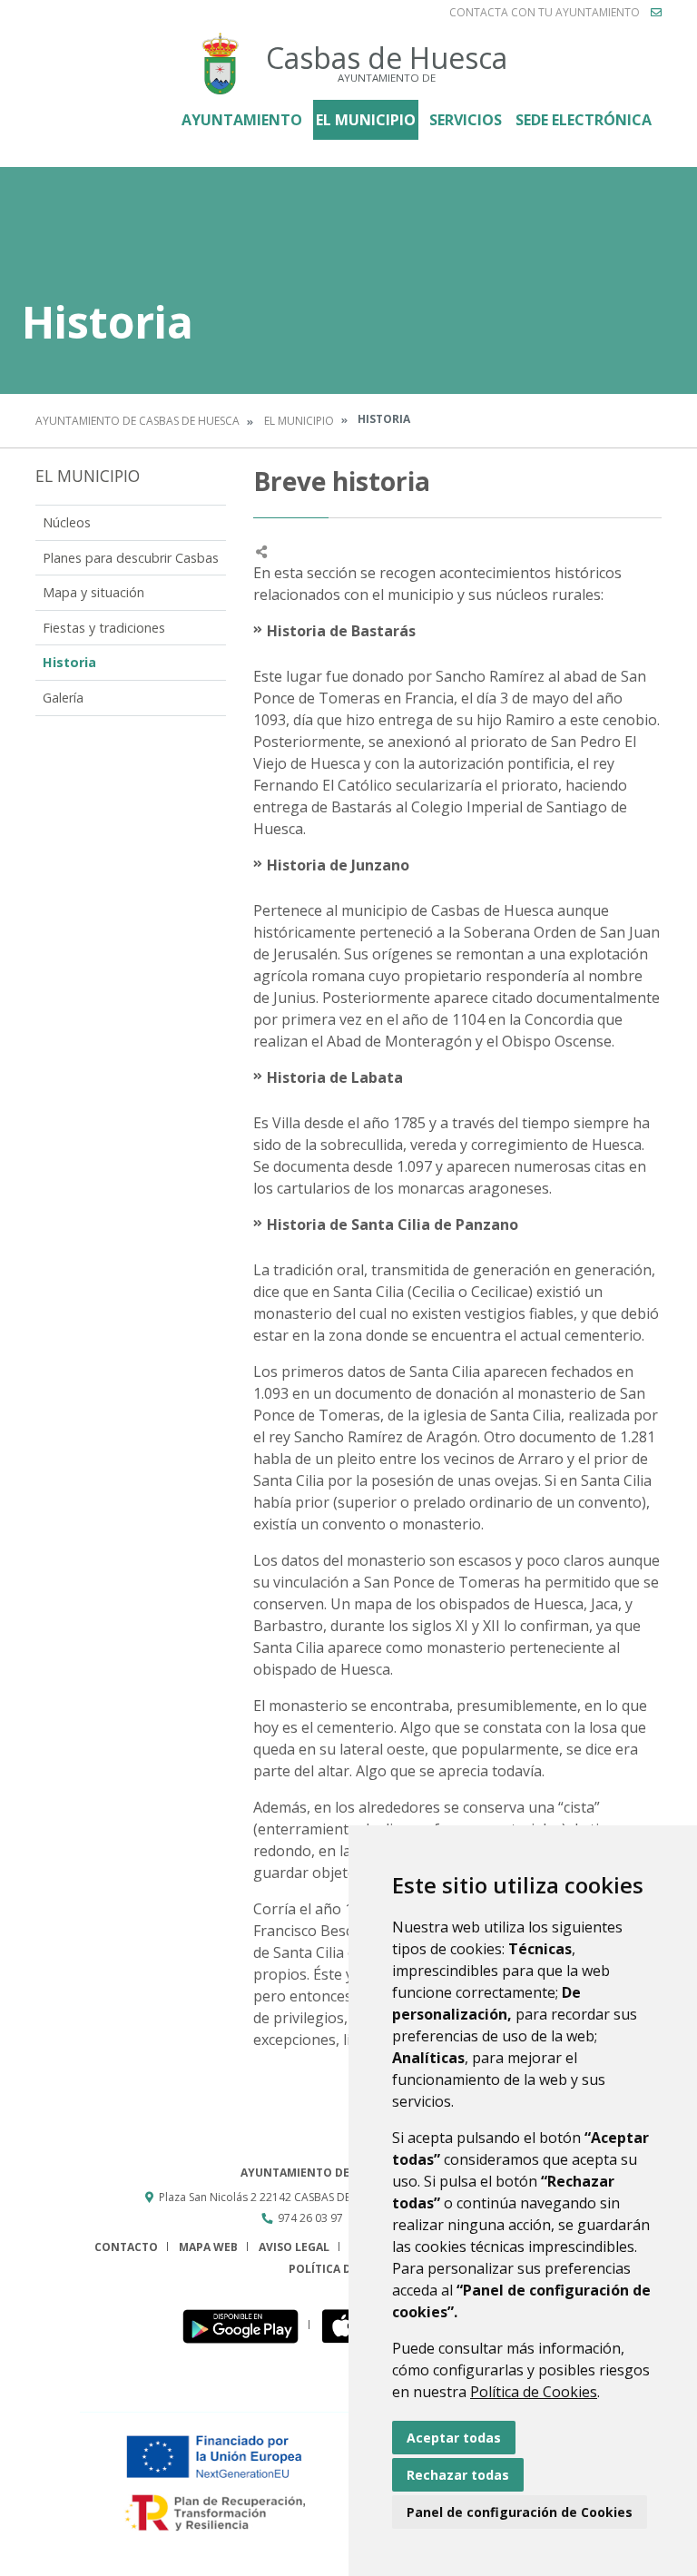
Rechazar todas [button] (458, 2475)
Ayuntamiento (242, 120)
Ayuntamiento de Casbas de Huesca (137, 421)
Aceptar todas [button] (454, 2438)
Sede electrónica (584, 120)
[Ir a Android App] (245, 2325)
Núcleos (67, 522)
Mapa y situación (93, 592)
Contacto (126, 2247)
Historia (69, 662)
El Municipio (366, 120)
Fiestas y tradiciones (104, 628)
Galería (63, 698)
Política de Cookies (534, 2392)
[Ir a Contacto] (656, 13)
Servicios (466, 120)
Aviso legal (294, 2247)
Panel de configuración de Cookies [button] (520, 2512)
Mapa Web (208, 2247)
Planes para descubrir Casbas (131, 558)
